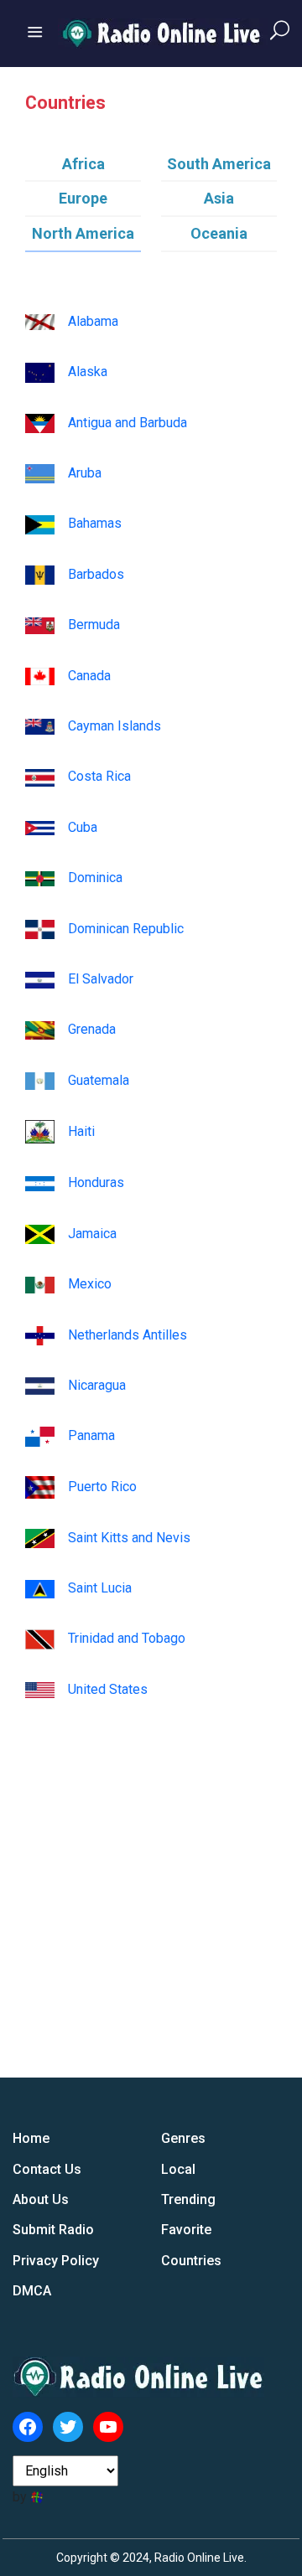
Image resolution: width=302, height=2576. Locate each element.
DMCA (32, 2291)
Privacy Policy (56, 2261)
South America (219, 164)
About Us (41, 2199)
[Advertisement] (151, 1851)
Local (178, 2169)
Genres (183, 2138)
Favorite (186, 2230)
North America (83, 233)
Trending (188, 2199)
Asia (219, 198)
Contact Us (47, 2169)
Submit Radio (53, 2230)
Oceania (219, 233)
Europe (83, 198)
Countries (191, 2261)
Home (31, 2138)
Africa (83, 164)
